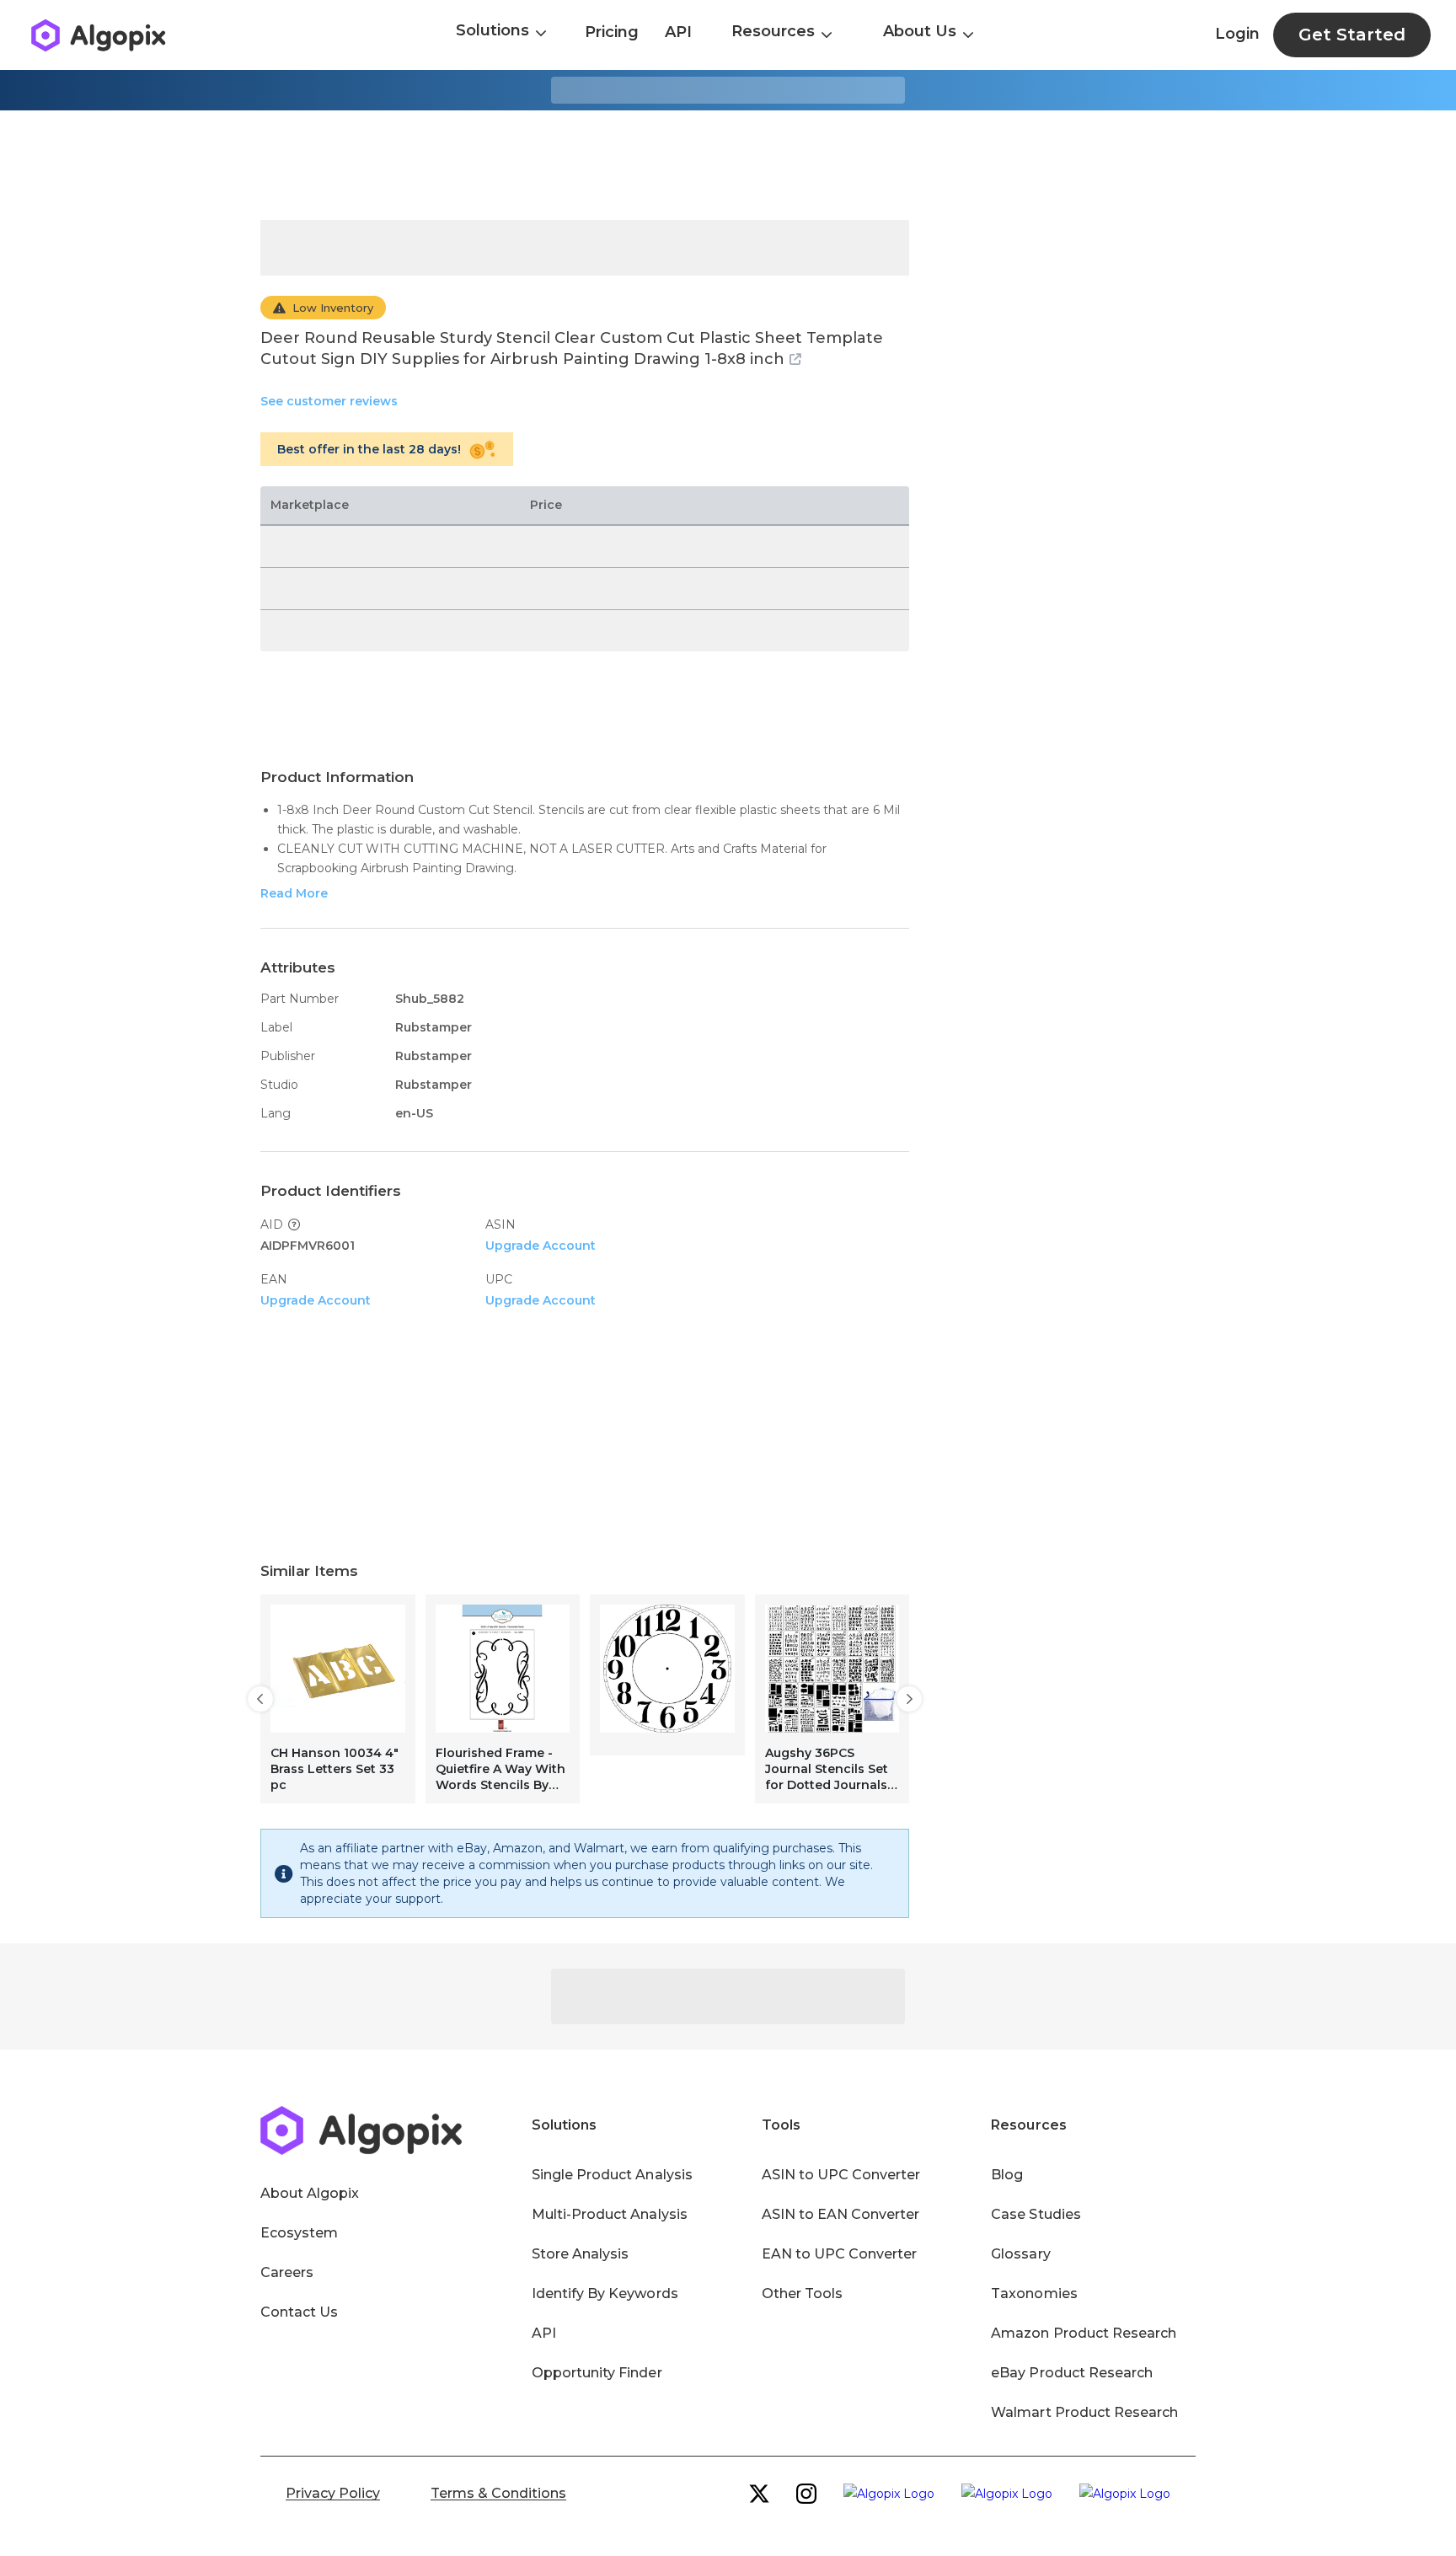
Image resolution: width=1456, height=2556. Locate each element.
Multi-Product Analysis (610, 2214)
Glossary (1020, 2254)
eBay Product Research (1072, 2373)
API (678, 32)
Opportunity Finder (597, 2373)
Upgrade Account (541, 1246)
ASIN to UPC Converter (841, 2175)
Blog (1007, 2175)
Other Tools (802, 2293)
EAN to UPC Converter (840, 2254)
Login (1237, 34)
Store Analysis (580, 2254)
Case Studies (1036, 2214)
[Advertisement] (728, 165)
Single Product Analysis (612, 2175)
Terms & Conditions (498, 2493)
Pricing (612, 32)
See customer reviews (329, 401)
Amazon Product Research (1084, 2333)
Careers (287, 2272)
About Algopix (310, 2193)
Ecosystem (299, 2233)
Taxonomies (1034, 2293)
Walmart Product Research (1084, 2412)
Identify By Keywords (605, 2293)
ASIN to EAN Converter (841, 2214)
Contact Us (299, 2312)
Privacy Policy (333, 2493)
